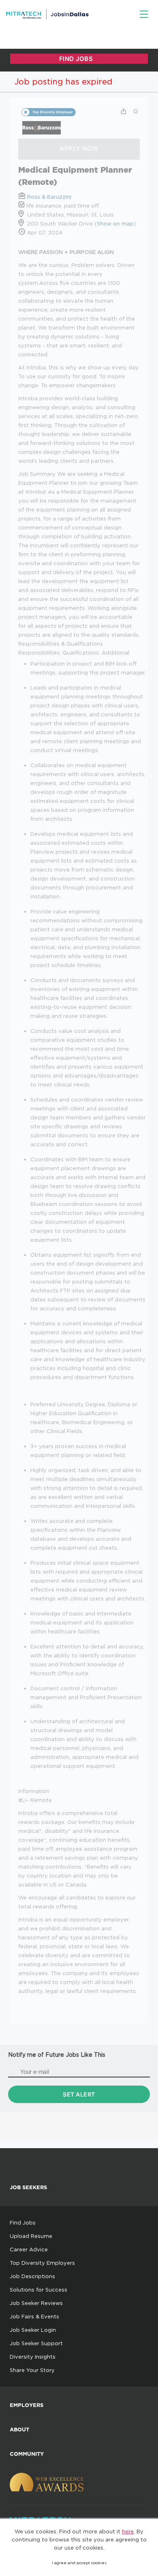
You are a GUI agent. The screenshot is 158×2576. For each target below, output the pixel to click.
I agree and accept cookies (79, 2563)
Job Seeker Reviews (36, 2303)
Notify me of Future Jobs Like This (57, 2055)
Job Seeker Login (33, 2330)
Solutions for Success (38, 2290)
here (128, 2531)
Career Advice (29, 2249)
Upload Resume (31, 2236)
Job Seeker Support (36, 2343)
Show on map (115, 223)
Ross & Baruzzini (49, 197)
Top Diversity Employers (42, 2263)
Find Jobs (23, 2223)
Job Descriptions (32, 2276)
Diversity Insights (33, 2357)
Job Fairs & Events (34, 2316)
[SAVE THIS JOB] (136, 111)
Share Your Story (32, 2370)
